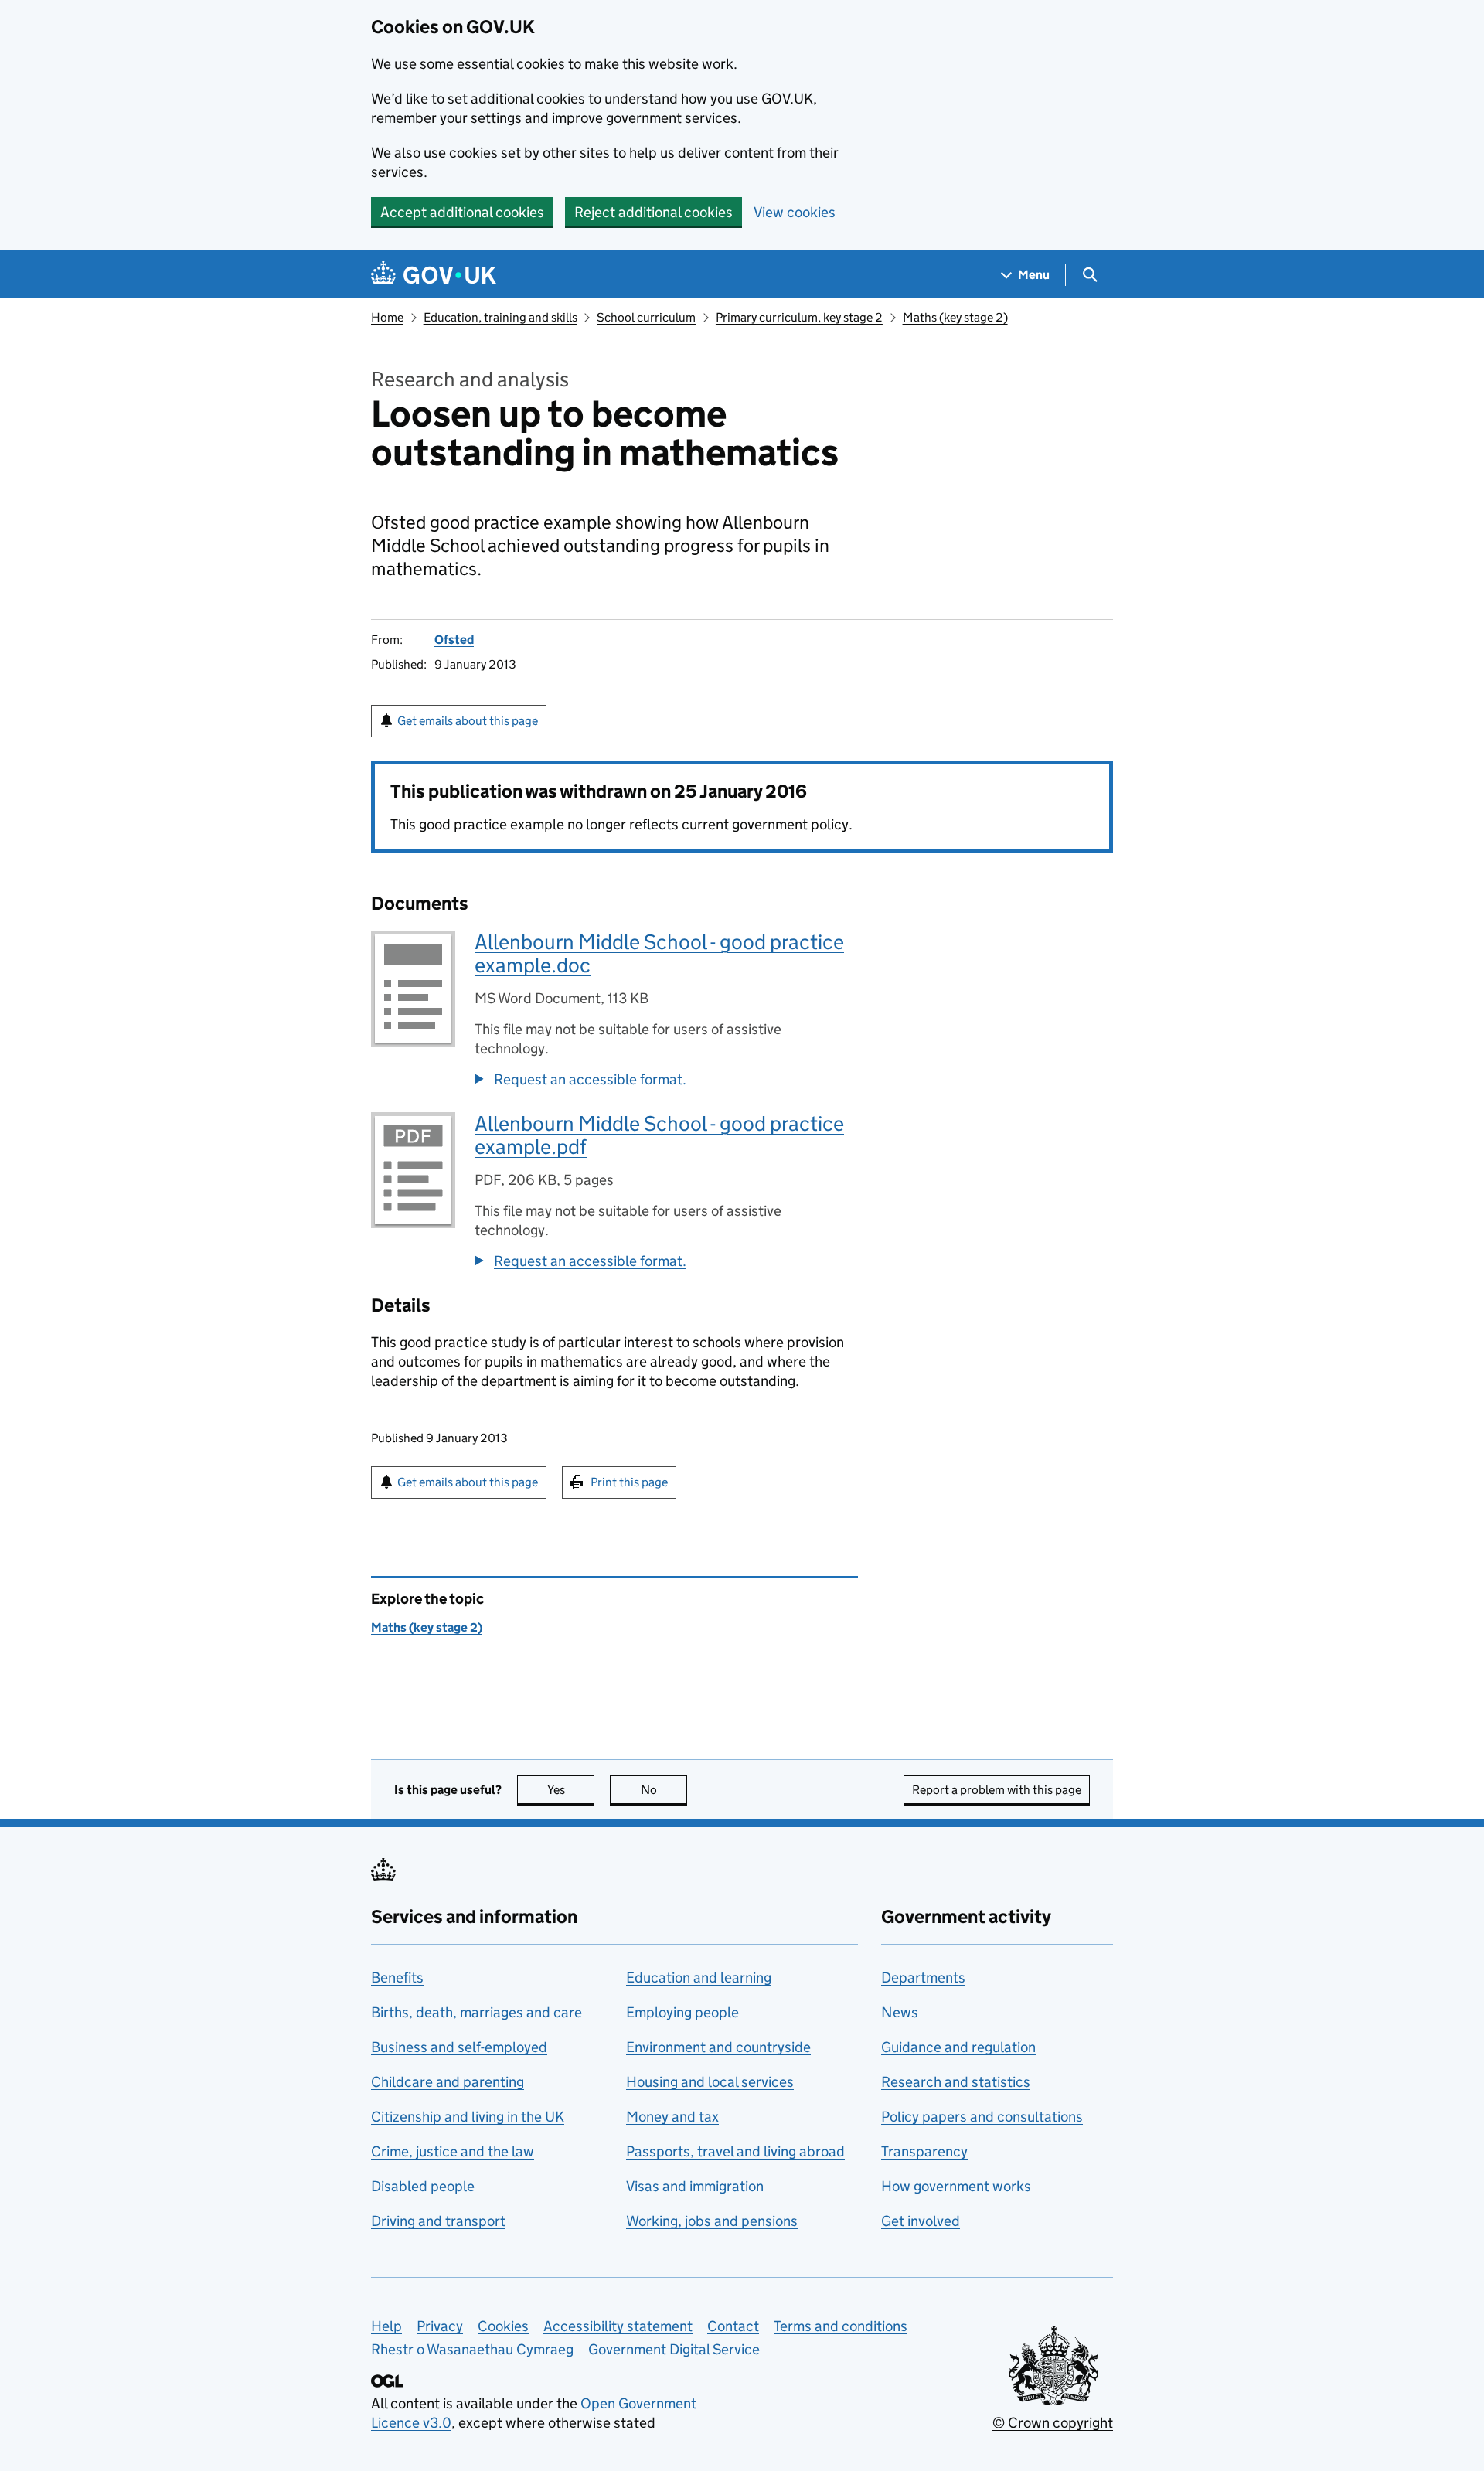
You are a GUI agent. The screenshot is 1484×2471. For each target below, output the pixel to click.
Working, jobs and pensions (712, 2221)
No (664, 1790)
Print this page (629, 1482)
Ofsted (454, 640)
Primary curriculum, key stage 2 (799, 317)
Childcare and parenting (448, 2082)
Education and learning (699, 1977)
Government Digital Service (674, 2349)
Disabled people (423, 2186)
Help (386, 2326)
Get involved (921, 2221)
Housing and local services (710, 2082)
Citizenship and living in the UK (468, 2117)
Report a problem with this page (997, 1790)
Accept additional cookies (462, 212)
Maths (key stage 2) (955, 317)
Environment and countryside (718, 2047)
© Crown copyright (1053, 2423)
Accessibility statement (618, 2326)
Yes (571, 1790)
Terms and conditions (841, 2326)
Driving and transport (438, 2221)
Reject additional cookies (654, 212)
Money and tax (672, 2117)
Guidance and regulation (958, 2047)
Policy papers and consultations (982, 2117)
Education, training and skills (500, 317)
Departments (923, 1977)
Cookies (503, 2326)
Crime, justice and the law (453, 2151)
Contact (733, 2326)
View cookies (795, 212)
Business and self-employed (459, 2047)
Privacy (440, 2326)
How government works (956, 2186)
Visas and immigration (695, 2186)
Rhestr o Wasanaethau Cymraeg (472, 2349)
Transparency (924, 2151)
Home (387, 317)
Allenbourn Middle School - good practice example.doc (659, 953)
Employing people (682, 2012)
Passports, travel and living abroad (735, 2151)
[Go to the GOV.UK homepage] (434, 275)
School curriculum (646, 317)
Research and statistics (956, 2082)
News (900, 2012)
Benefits (397, 1977)
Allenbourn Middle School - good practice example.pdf (659, 1135)
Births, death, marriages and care (477, 2012)
